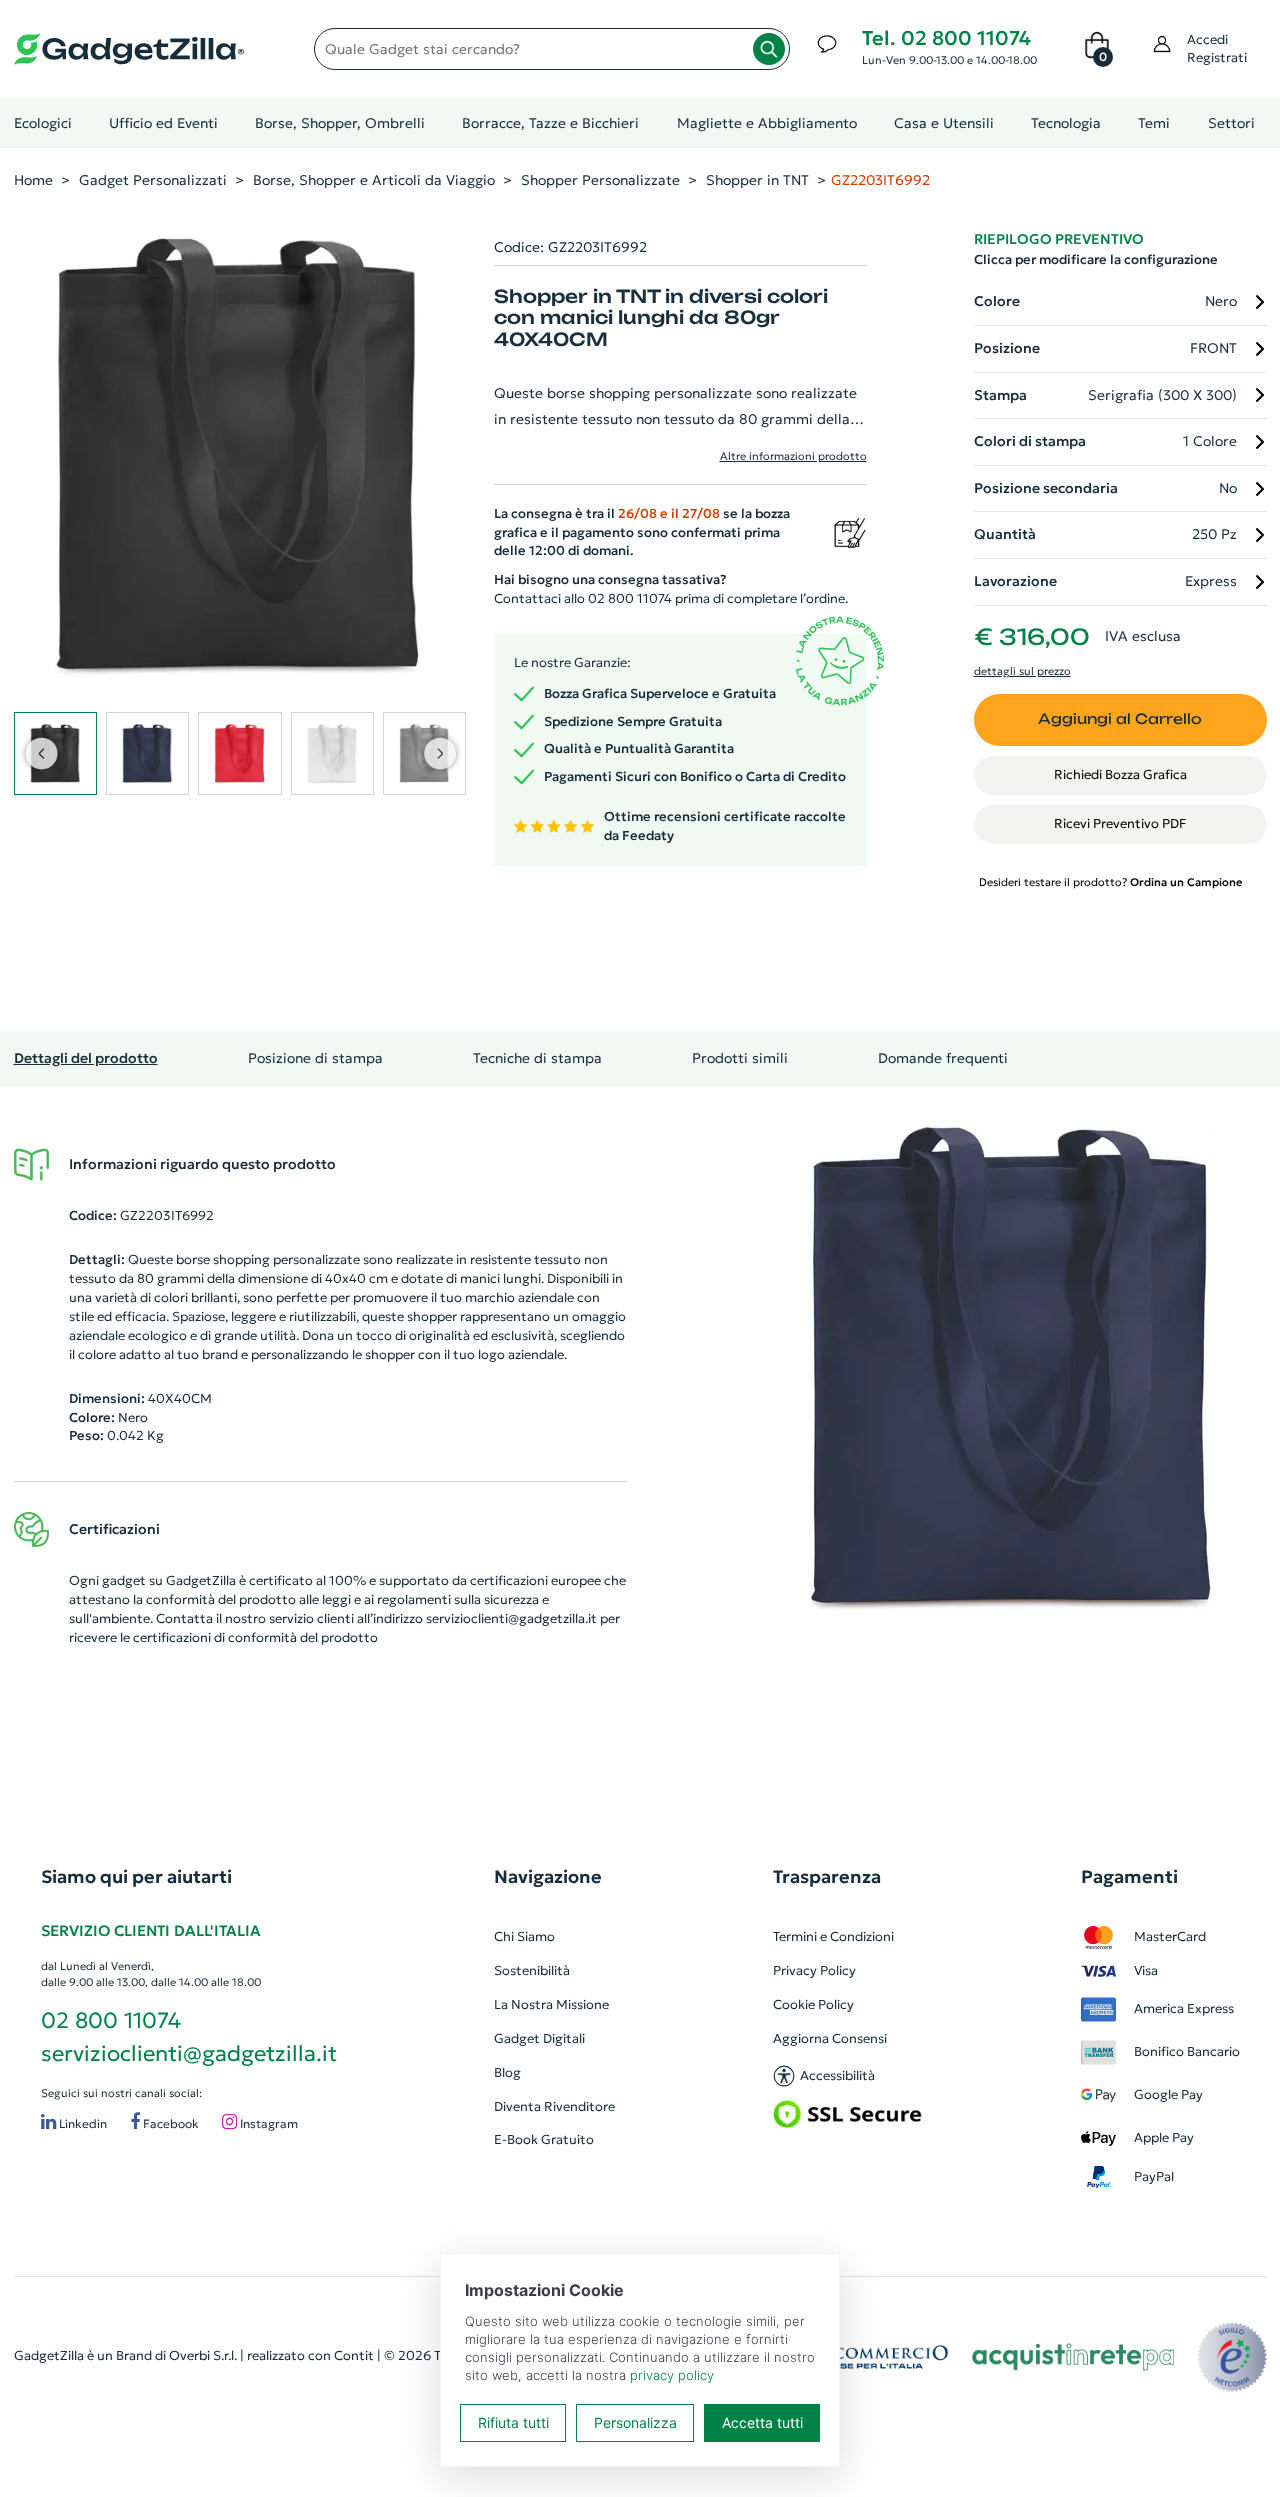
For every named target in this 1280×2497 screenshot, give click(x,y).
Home (33, 180)
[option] (1013, 1367)
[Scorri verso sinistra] (40, 753)
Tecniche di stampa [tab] (537, 1058)
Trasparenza (827, 1876)
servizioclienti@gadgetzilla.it (511, 1618)
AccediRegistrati (1217, 48)
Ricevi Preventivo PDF (1120, 823)
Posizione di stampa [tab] (315, 1058)
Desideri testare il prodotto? (1110, 882)
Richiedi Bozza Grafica (1120, 774)
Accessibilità (837, 2075)
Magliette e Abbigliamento (767, 123)
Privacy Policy (814, 1970)
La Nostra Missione (551, 2004)
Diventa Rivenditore (554, 2106)
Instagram (267, 2124)
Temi (1154, 123)
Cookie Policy (813, 2004)
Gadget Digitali (539, 2038)
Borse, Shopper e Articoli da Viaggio (374, 180)
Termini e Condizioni (833, 1936)
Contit (354, 2355)
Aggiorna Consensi (830, 2038)
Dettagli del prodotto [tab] (86, 1058)
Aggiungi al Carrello (1120, 719)
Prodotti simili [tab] (740, 1058)
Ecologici (43, 123)
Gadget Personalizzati (153, 180)
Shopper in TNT (757, 180)
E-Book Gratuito (544, 2139)
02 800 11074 (111, 2020)
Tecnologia (1066, 123)
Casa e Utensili (944, 123)
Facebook (169, 2124)
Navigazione (548, 1876)
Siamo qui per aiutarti (136, 1876)
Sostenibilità (532, 1970)
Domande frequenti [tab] (943, 1058)
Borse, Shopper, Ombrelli (340, 123)
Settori (1231, 123)
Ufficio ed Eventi (163, 123)
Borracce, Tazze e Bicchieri (550, 123)
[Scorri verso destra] (439, 753)
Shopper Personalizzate (600, 180)
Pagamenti (1129, 1876)
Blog (507, 2072)
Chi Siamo (524, 1936)
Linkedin (81, 2124)
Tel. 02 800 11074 (946, 38)
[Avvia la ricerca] (769, 49)
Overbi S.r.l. (203, 2355)
